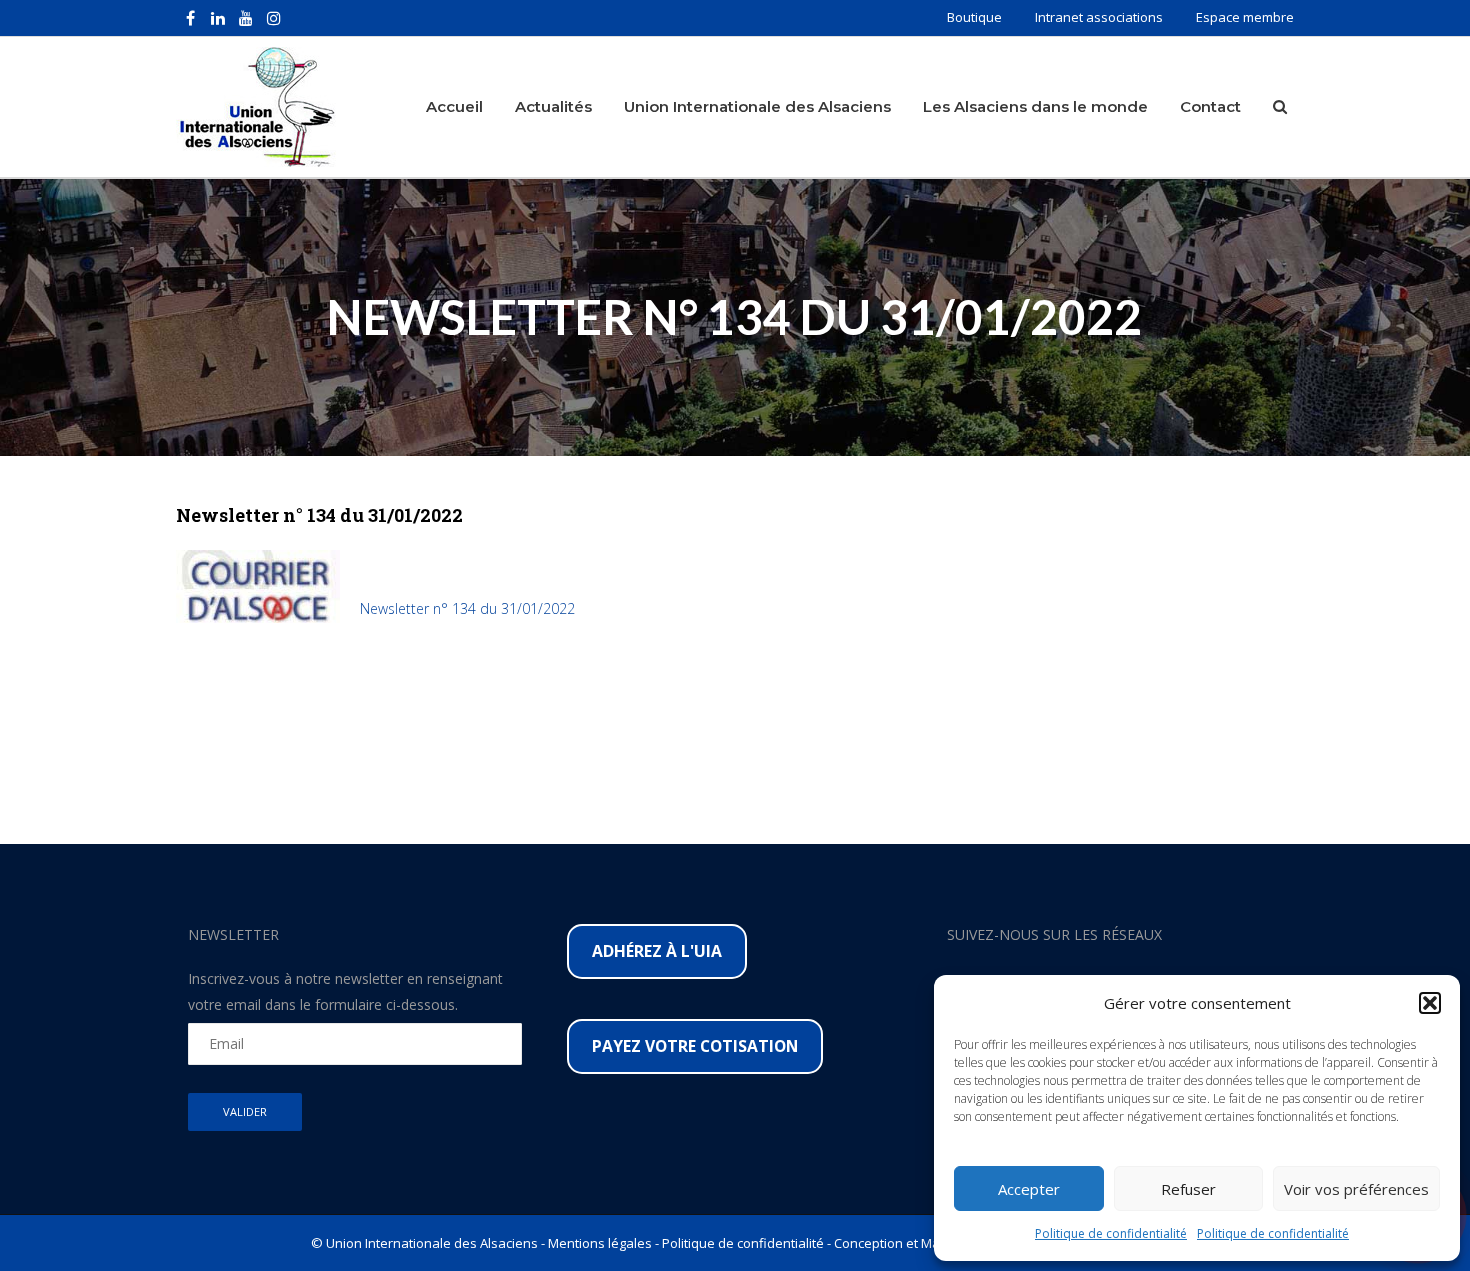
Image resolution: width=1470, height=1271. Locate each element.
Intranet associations (1099, 17)
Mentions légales (600, 1243)
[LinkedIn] (218, 18)
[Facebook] (190, 18)
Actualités (553, 106)
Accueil (454, 106)
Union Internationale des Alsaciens (757, 106)
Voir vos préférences (1356, 1189)
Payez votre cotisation (695, 1046)
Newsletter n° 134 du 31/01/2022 (467, 608)
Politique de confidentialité (1111, 1233)
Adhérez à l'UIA (657, 951)
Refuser (1188, 1189)
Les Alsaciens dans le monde (1035, 106)
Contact (1210, 106)
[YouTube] (246, 18)
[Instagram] (274, 18)
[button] (1430, 1003)
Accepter (1029, 1189)
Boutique (974, 17)
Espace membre (1245, 17)
